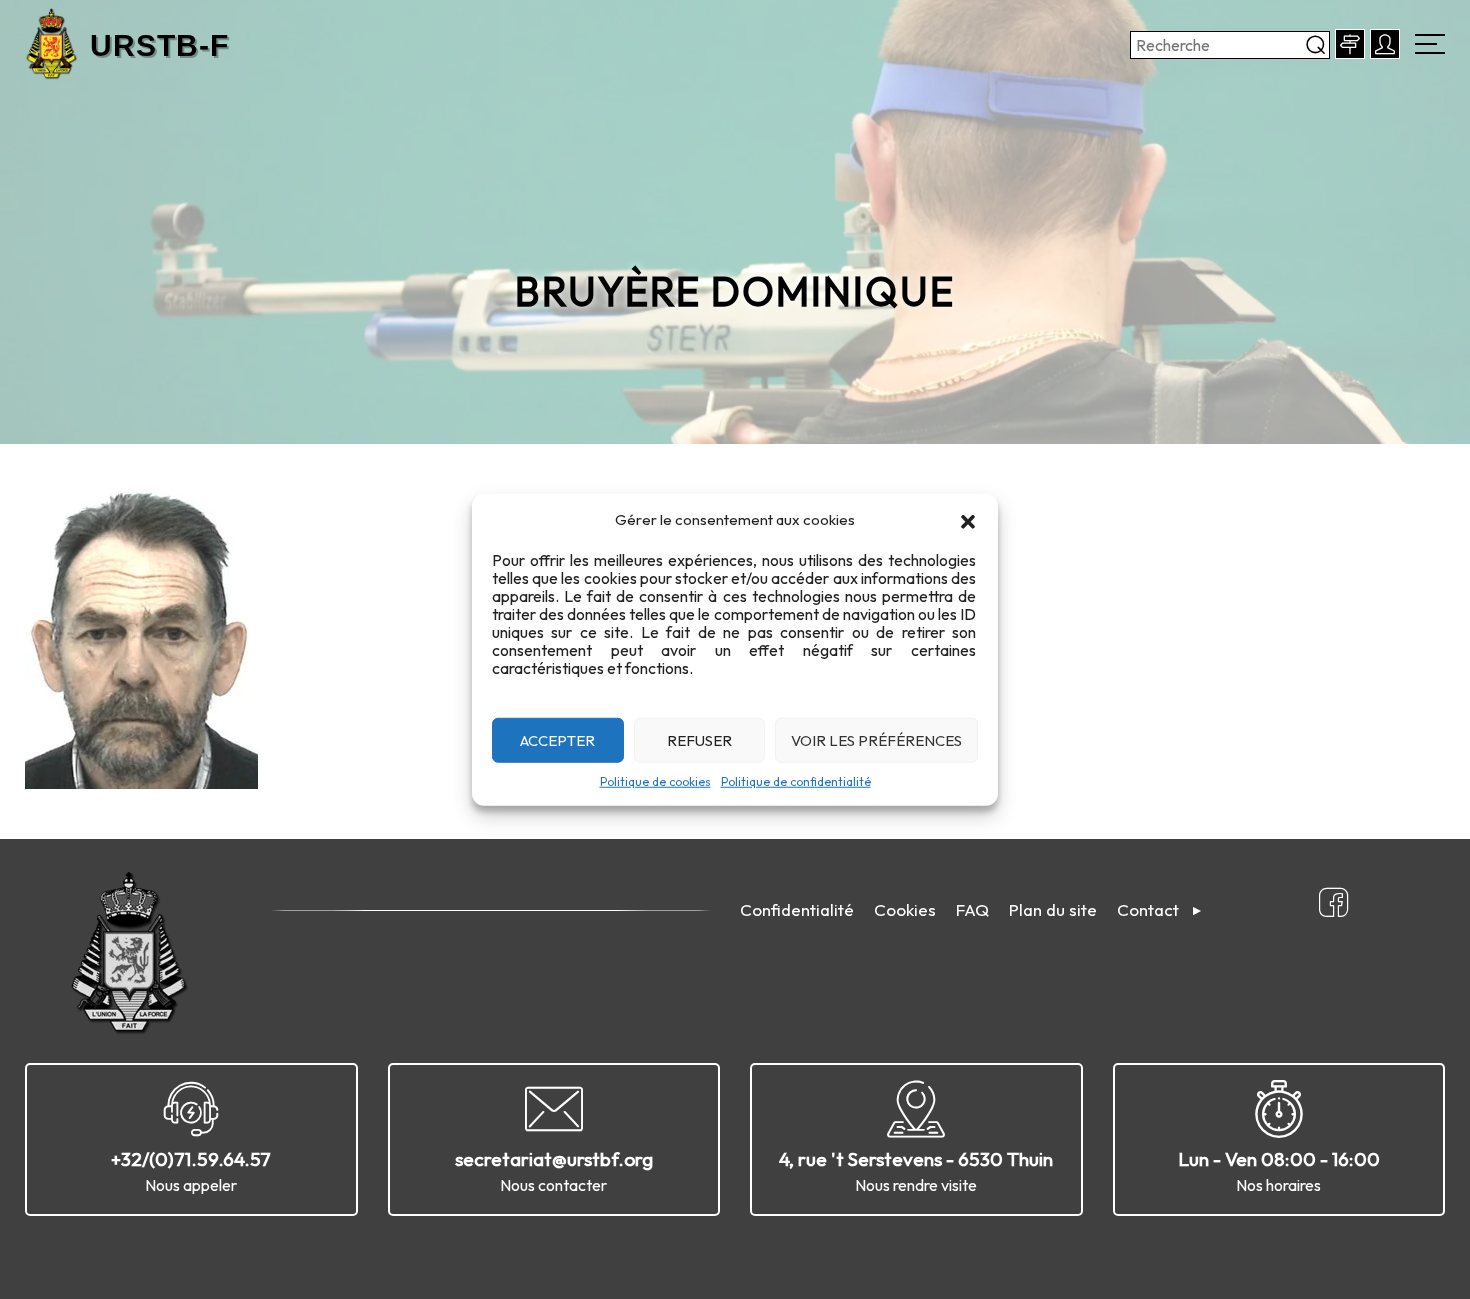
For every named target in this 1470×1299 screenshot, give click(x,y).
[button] (968, 520)
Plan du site (1053, 909)
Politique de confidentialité (796, 781)
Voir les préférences (876, 739)
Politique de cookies (655, 781)
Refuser (699, 739)
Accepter (557, 739)
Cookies (905, 909)
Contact (1148, 909)
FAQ (972, 909)
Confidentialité (797, 909)
